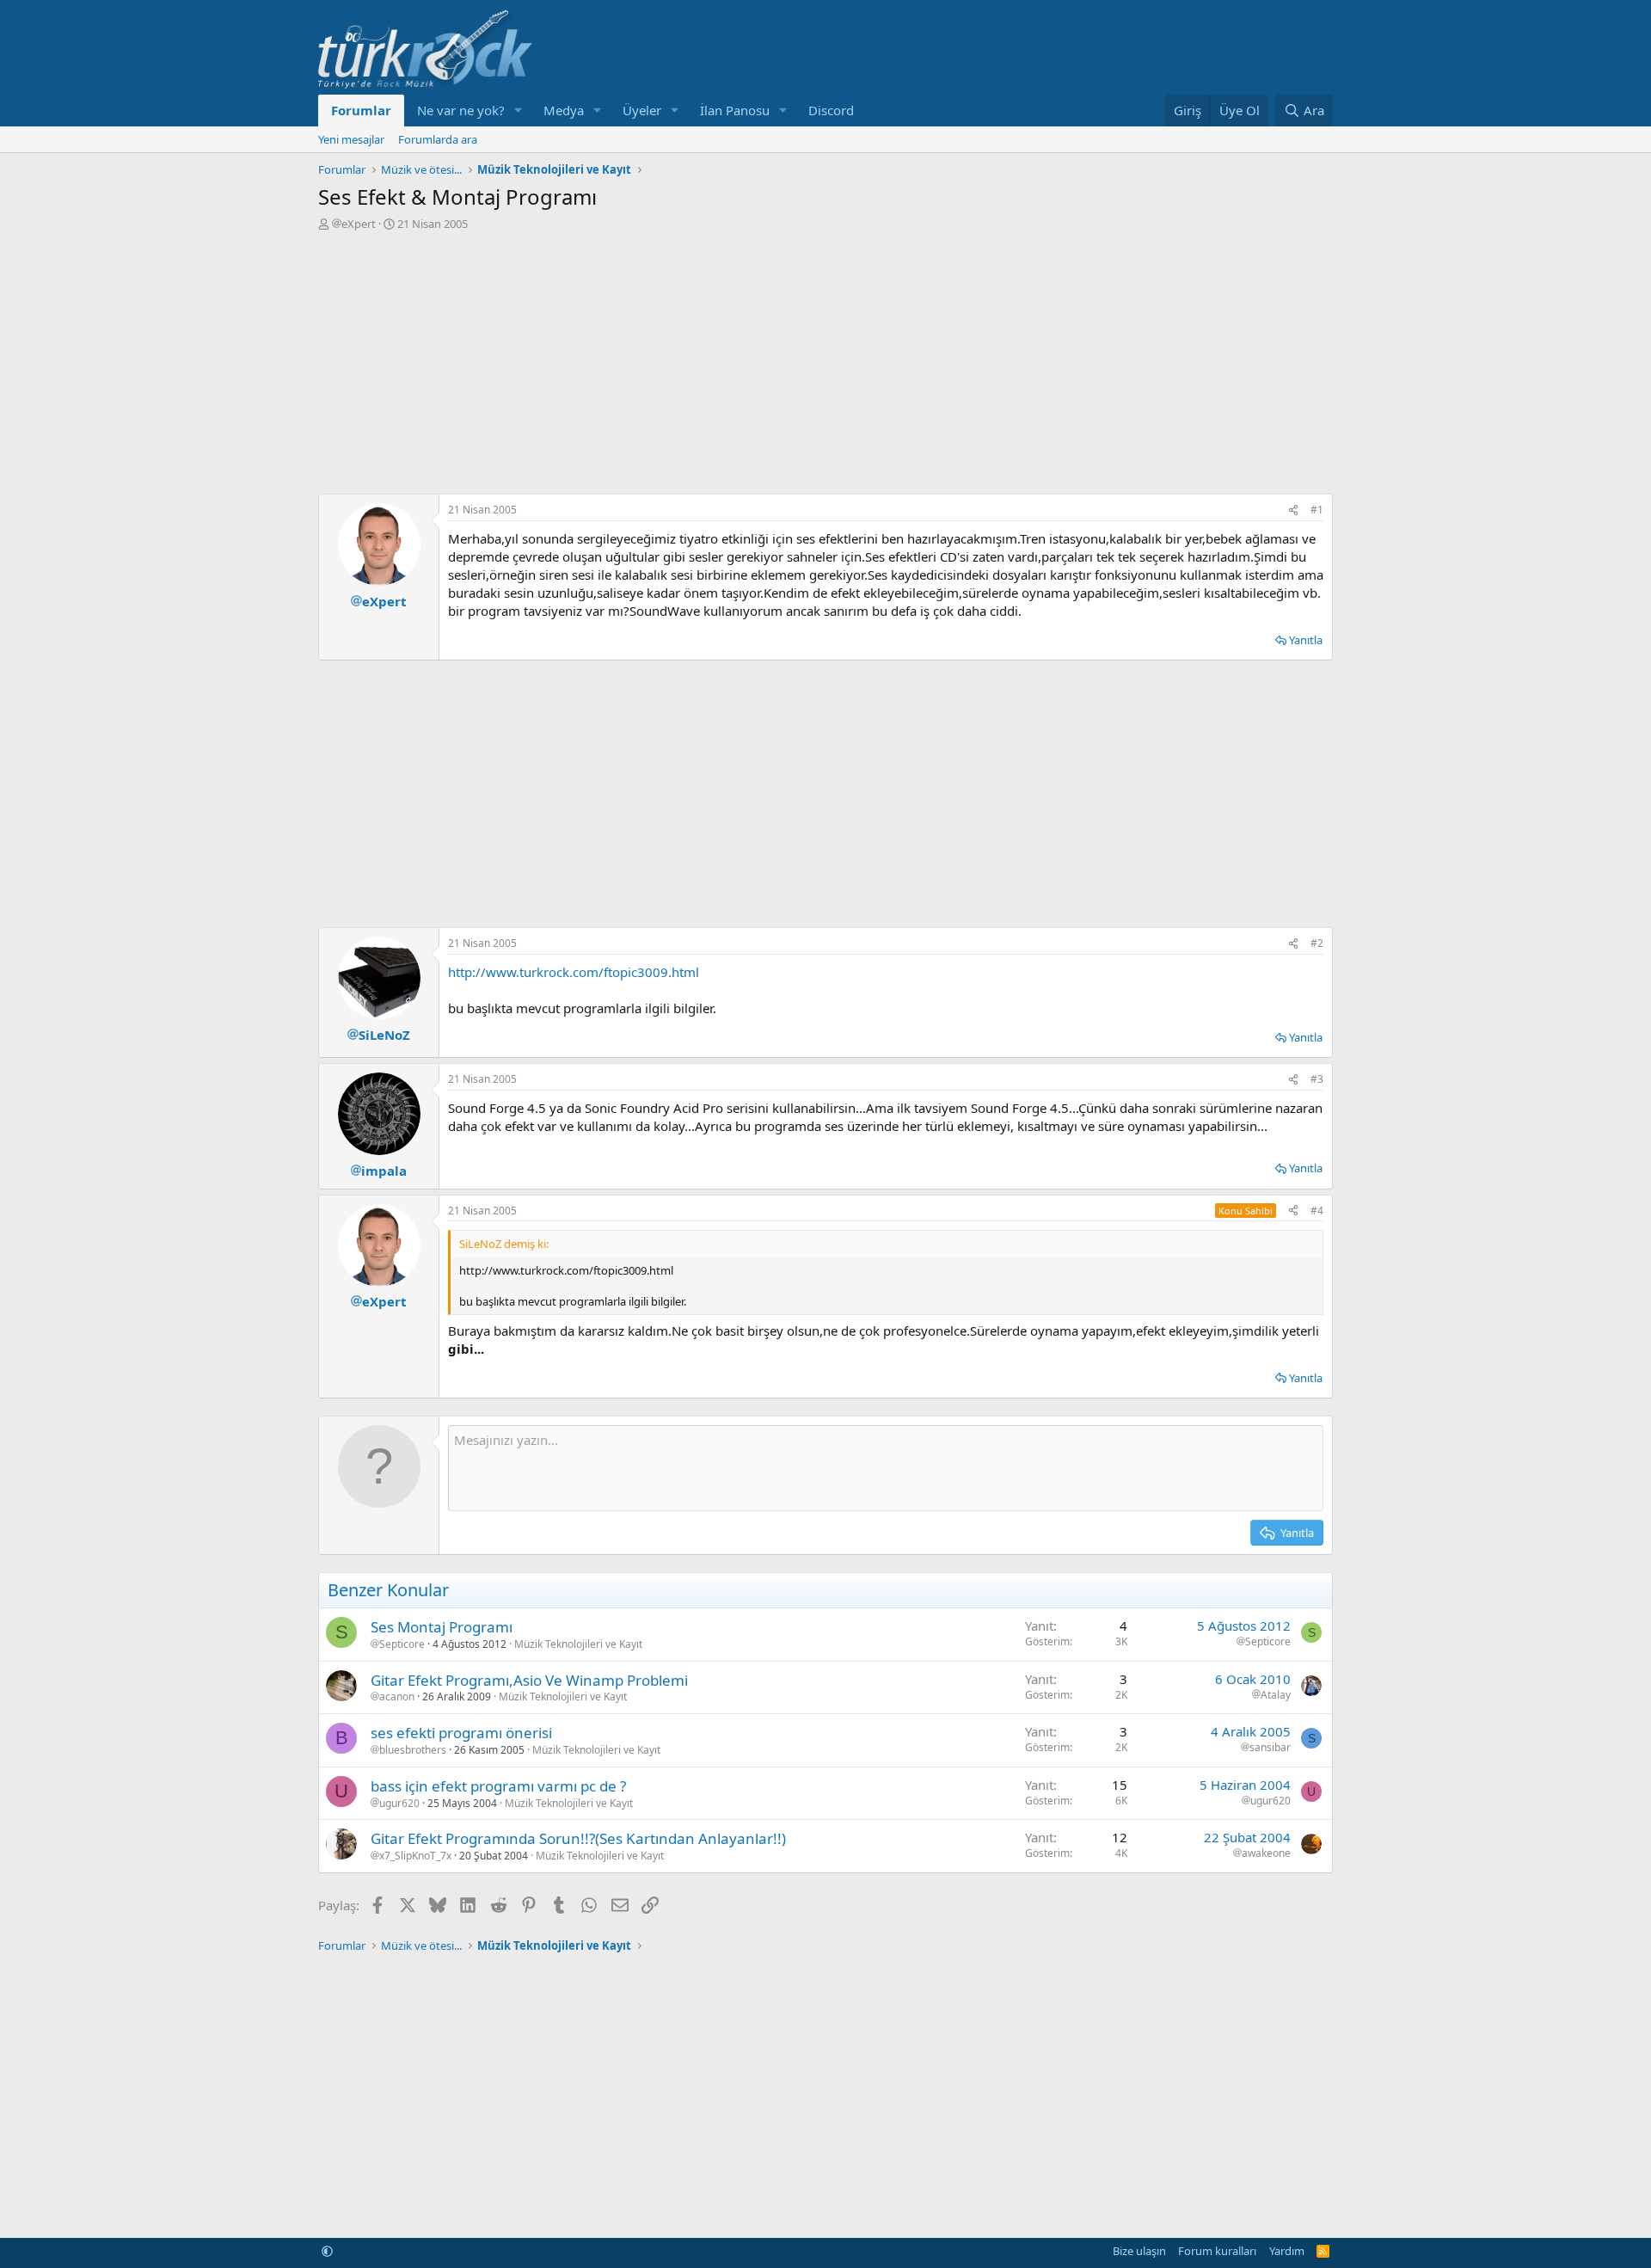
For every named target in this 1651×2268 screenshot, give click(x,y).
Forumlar (361, 110)
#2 (1317, 943)
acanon (397, 1697)
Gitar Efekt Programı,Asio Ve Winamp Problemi (529, 1680)
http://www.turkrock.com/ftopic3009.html (574, 972)
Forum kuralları (1217, 2251)
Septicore (402, 1644)
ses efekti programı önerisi (461, 1733)
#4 (1317, 1211)
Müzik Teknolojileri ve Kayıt (578, 1644)
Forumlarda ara (438, 139)
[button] (519, 111)
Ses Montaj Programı (442, 1627)
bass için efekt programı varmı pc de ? (498, 1786)
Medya (564, 110)
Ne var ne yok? (461, 110)
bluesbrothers (413, 1750)
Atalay (1276, 1695)
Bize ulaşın (1139, 2251)
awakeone (1266, 1853)
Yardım (1287, 2251)
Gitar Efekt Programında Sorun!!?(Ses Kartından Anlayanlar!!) (578, 1838)
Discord (831, 110)
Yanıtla (1306, 640)
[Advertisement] (825, 360)
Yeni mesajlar (351, 139)
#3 (1317, 1079)
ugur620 (399, 1804)
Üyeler (642, 110)
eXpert (359, 224)
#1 (1317, 510)
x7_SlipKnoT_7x (415, 1856)
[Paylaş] (1293, 510)
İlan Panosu (735, 110)
